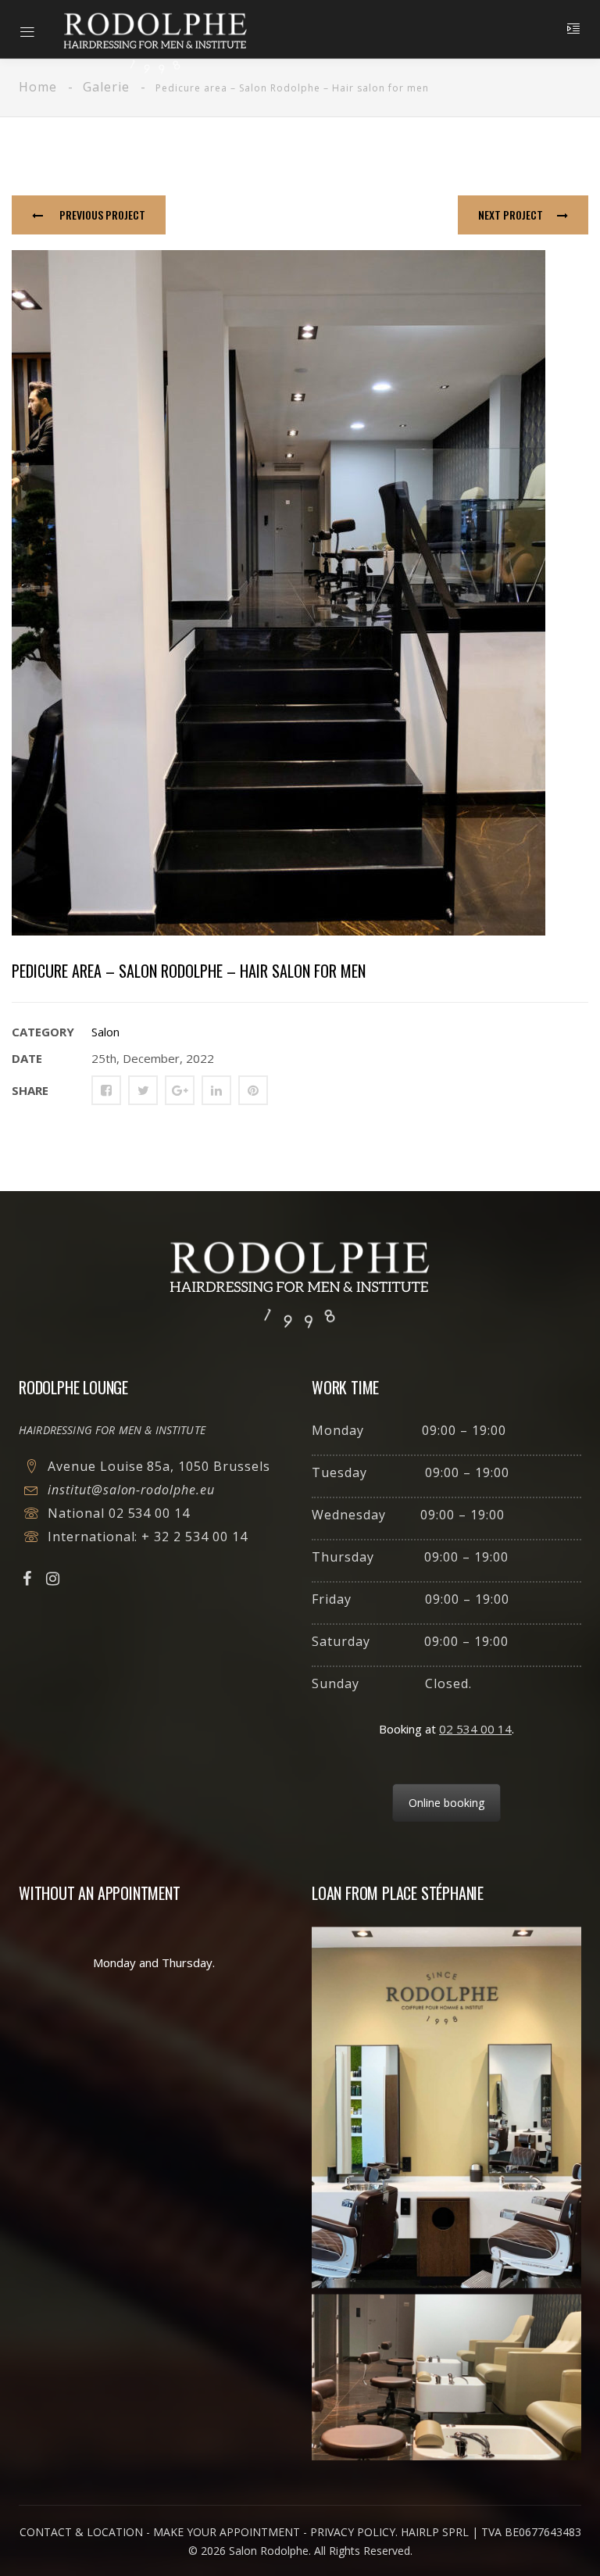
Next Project (511, 215)
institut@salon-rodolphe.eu (131, 1490)
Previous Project (101, 215)
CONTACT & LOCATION (81, 2532)
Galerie (106, 87)
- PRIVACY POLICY (349, 2532)
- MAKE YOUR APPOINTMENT (223, 2532)
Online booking (446, 1803)
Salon (105, 1032)
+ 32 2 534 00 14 (194, 1537)
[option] (300, 593)
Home (38, 87)
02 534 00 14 (150, 1513)
